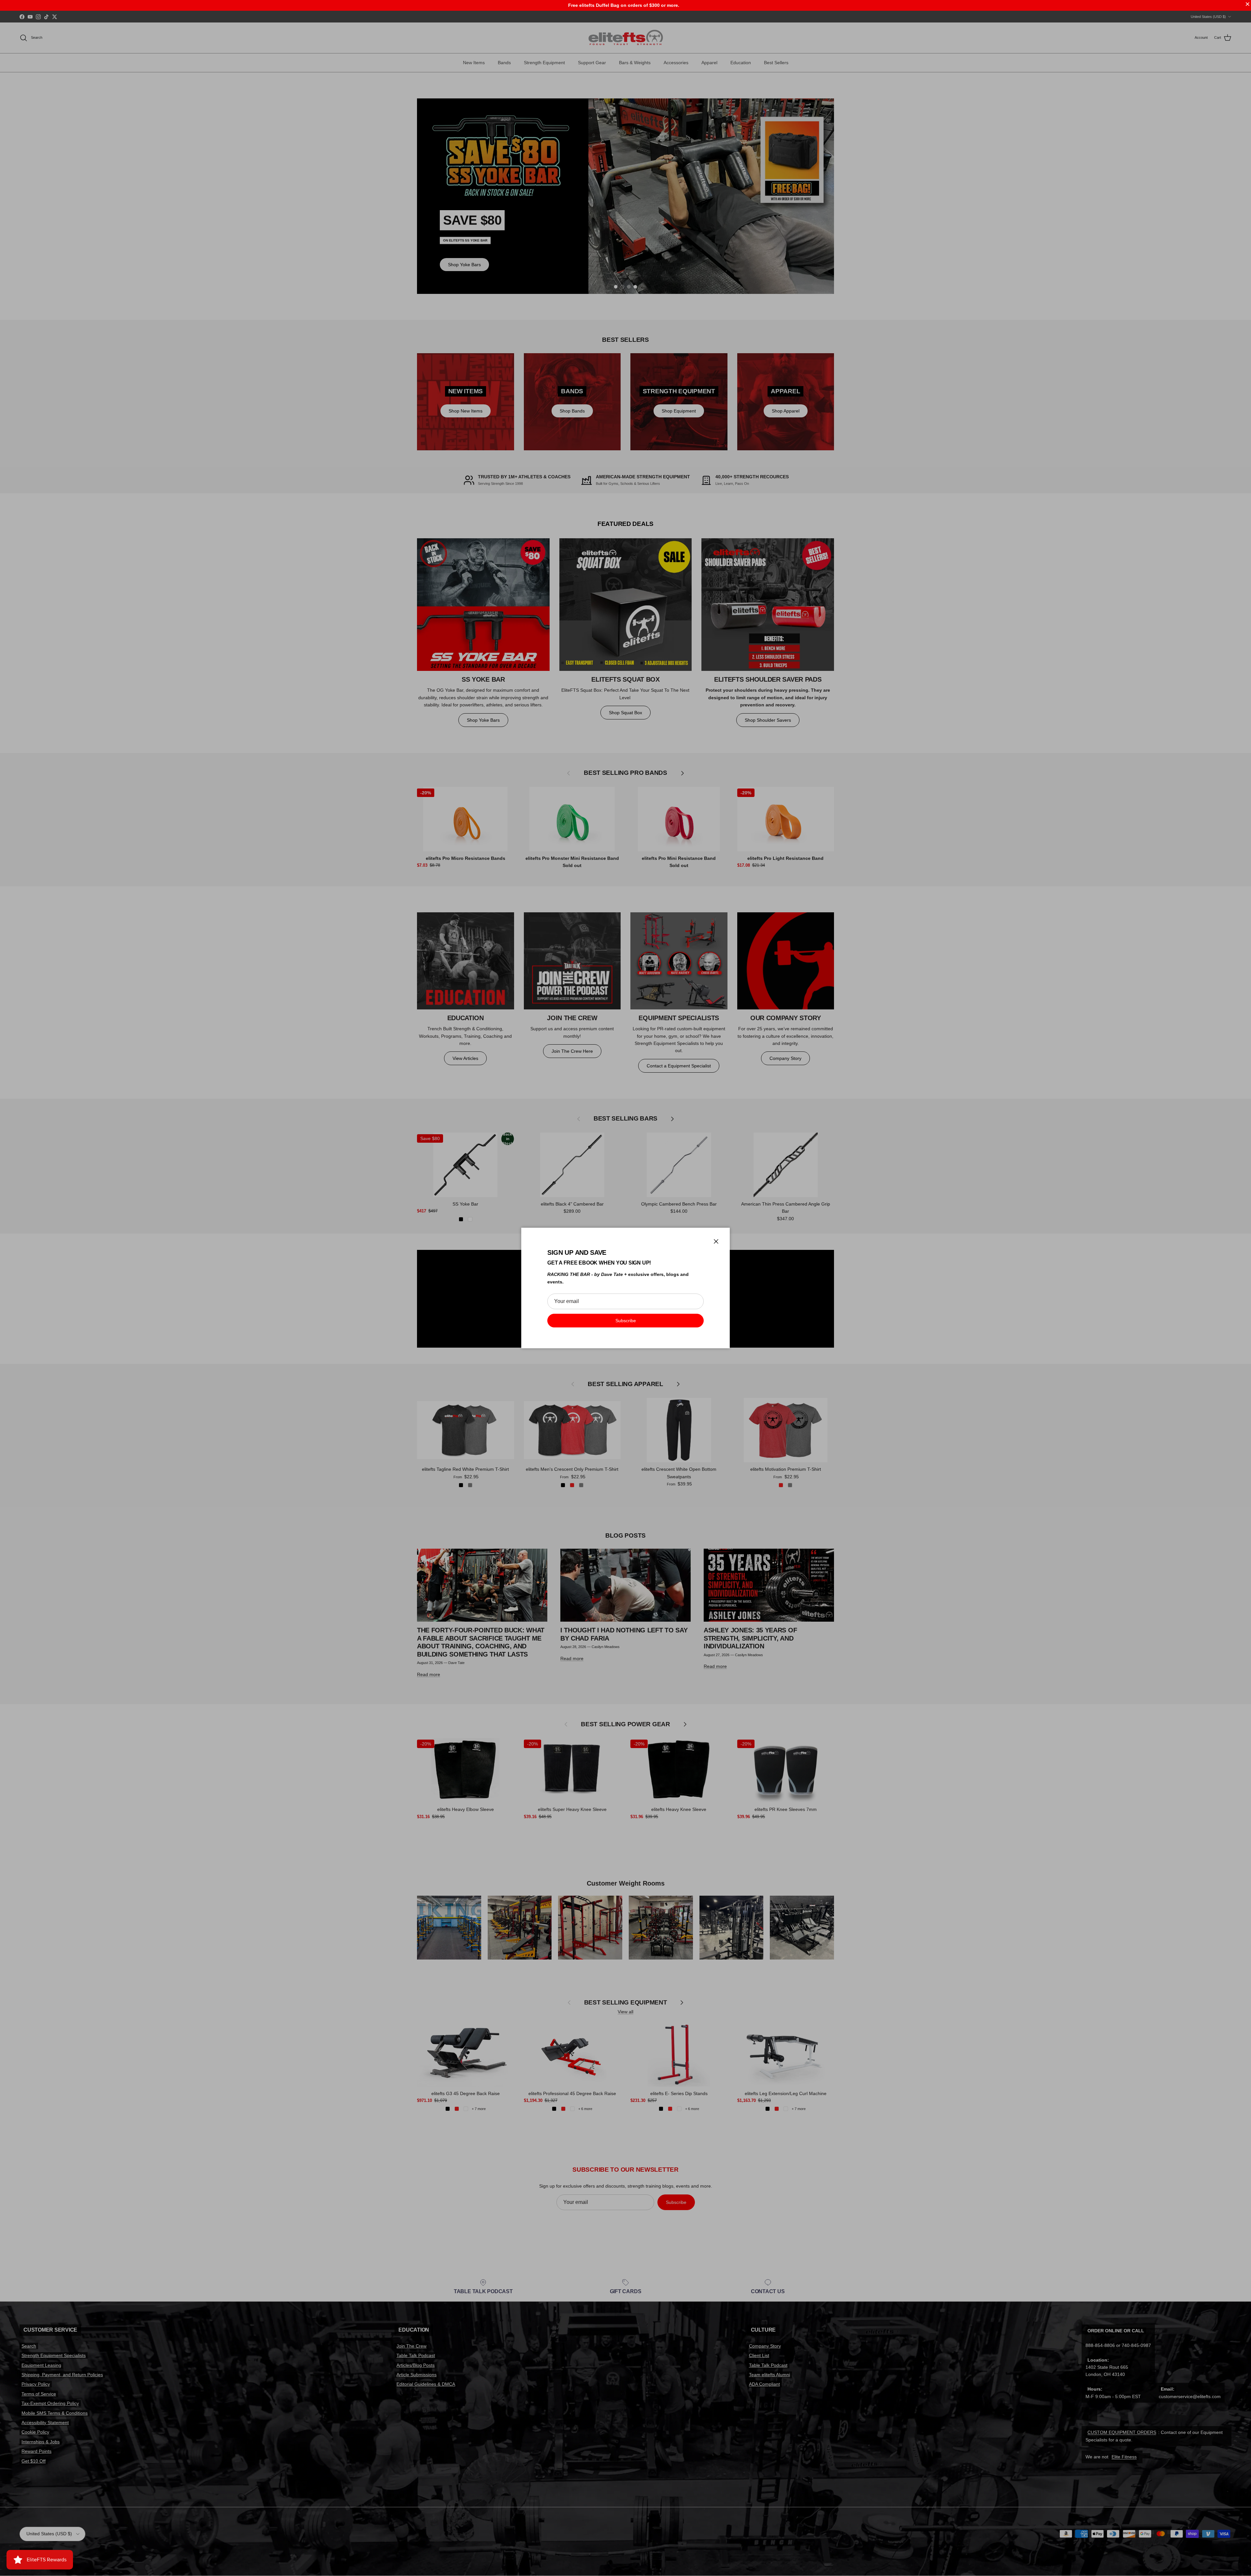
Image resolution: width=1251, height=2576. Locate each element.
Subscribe (626, 1321)
